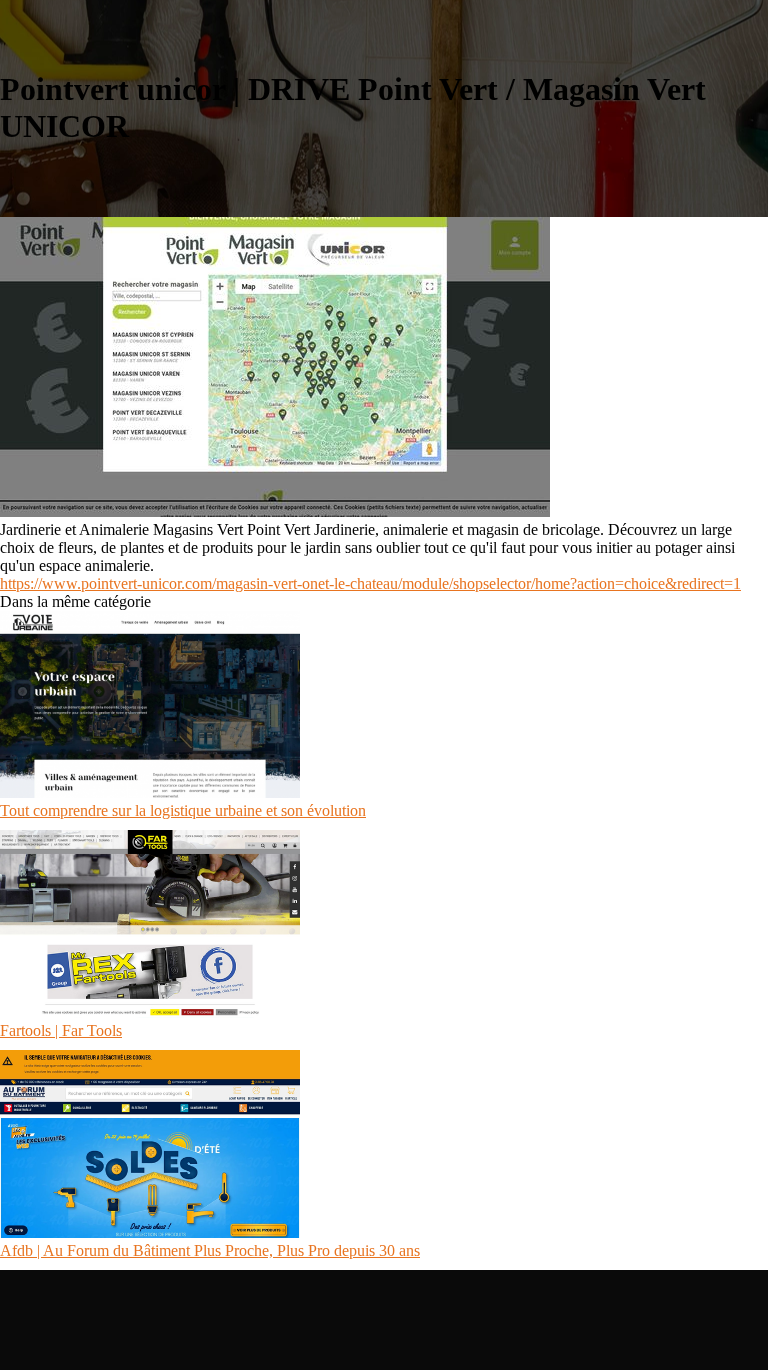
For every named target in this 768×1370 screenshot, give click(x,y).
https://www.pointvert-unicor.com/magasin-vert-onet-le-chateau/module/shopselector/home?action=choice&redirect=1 (370, 583)
